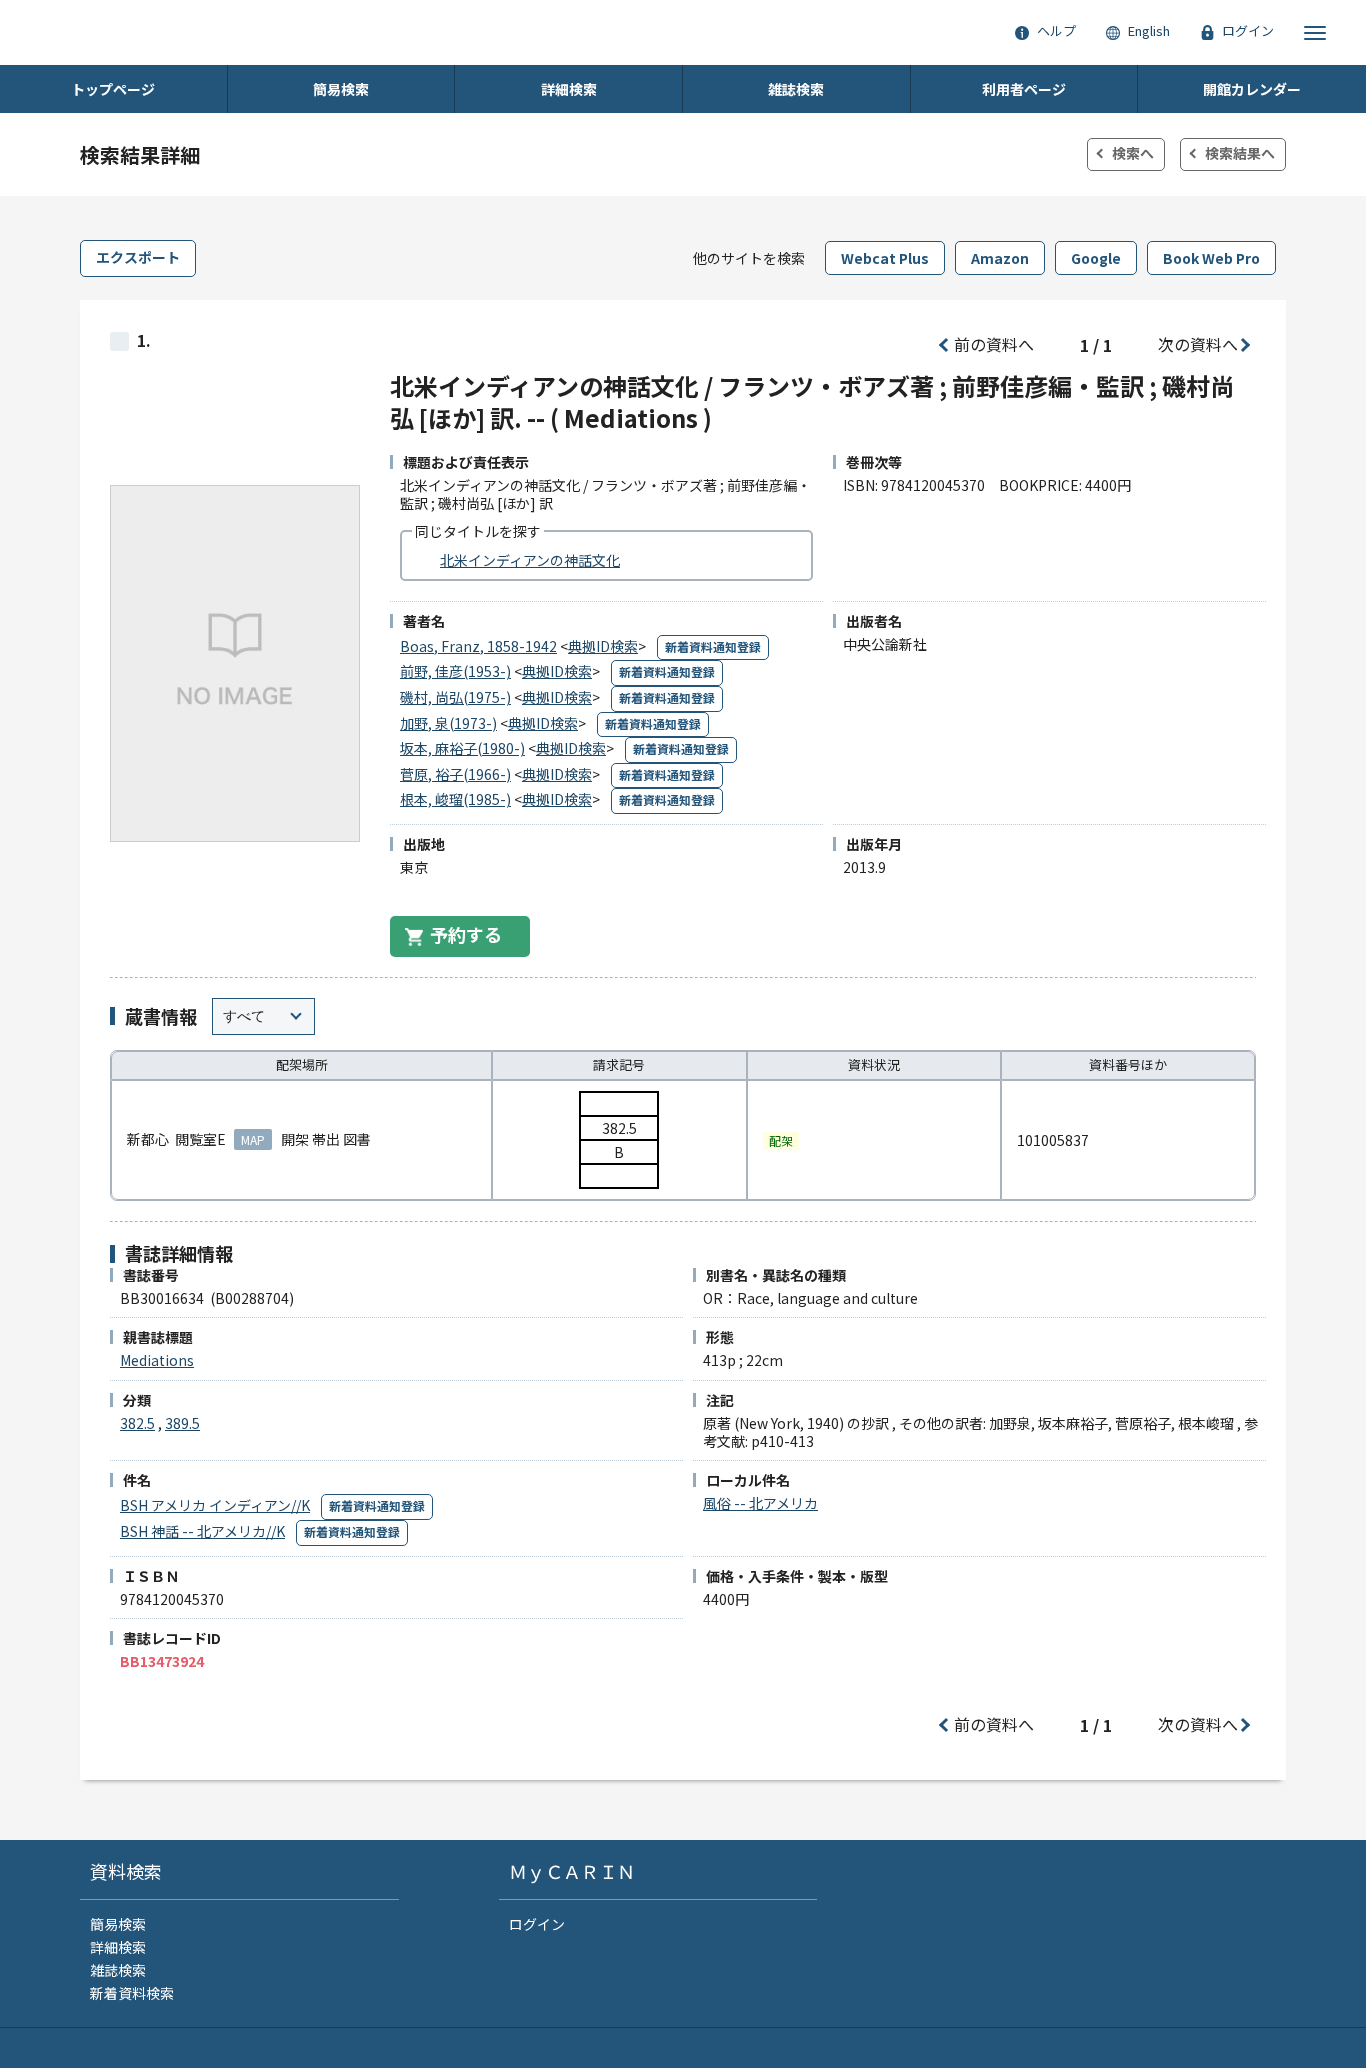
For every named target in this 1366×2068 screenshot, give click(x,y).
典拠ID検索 (603, 646)
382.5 (137, 1423)
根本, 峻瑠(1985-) (455, 799)
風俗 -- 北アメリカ (760, 1503)
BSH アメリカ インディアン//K (215, 1505)
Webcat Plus (885, 258)
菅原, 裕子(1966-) (455, 774)
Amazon (1000, 258)
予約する (466, 934)
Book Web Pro (1211, 258)
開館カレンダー (1252, 89)
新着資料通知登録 (713, 646)
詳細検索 (569, 89)
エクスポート (138, 257)
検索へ (1133, 153)
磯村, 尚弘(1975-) (455, 697)
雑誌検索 (796, 89)
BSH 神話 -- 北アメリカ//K (202, 1531)
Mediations (157, 1360)
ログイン (537, 1924)
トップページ (113, 89)
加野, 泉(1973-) (448, 723)
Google (1096, 258)
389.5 (182, 1423)
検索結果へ (1240, 153)
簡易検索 (341, 89)
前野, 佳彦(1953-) (455, 671)
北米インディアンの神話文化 (530, 560)
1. (144, 340)
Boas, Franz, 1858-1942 (478, 646)
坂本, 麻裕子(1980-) (462, 748)
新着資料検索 (132, 1993)
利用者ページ (1024, 89)
